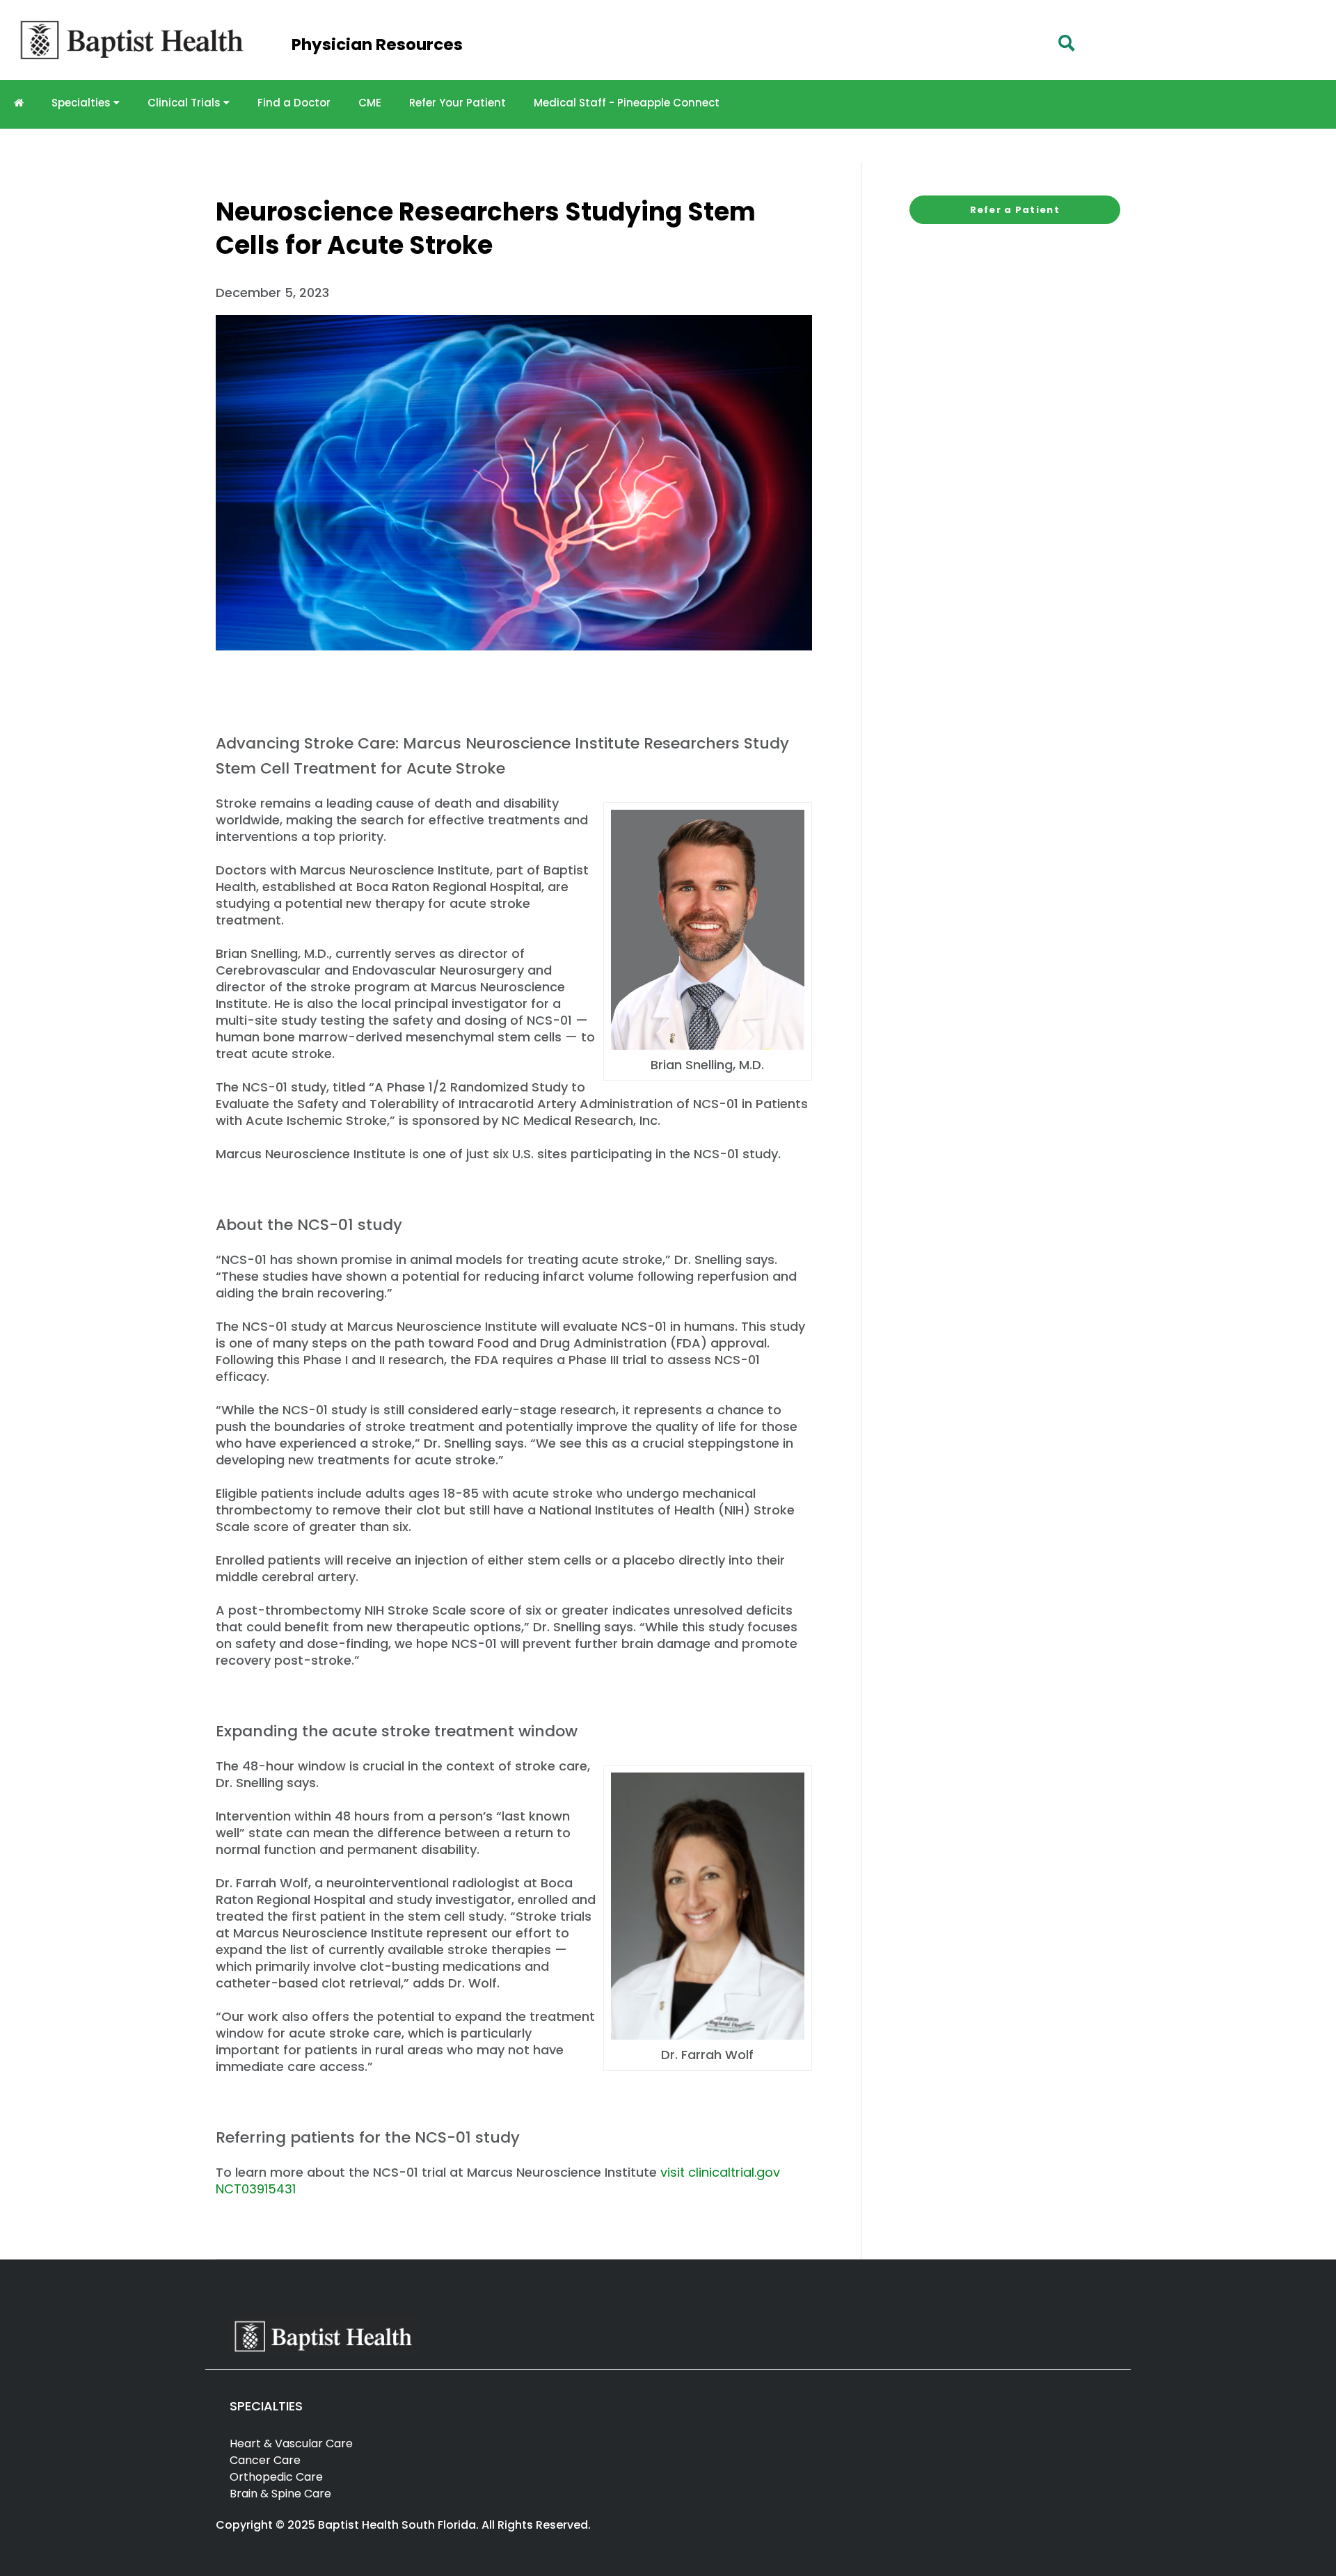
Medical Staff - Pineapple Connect (627, 103)
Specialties (82, 103)
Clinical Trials (185, 103)
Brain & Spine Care (280, 2494)
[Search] (1067, 43)
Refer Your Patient (458, 103)
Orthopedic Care (276, 2477)
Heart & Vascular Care (291, 2443)
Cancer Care (265, 2460)
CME (370, 103)
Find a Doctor (294, 103)
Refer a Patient (1015, 210)
